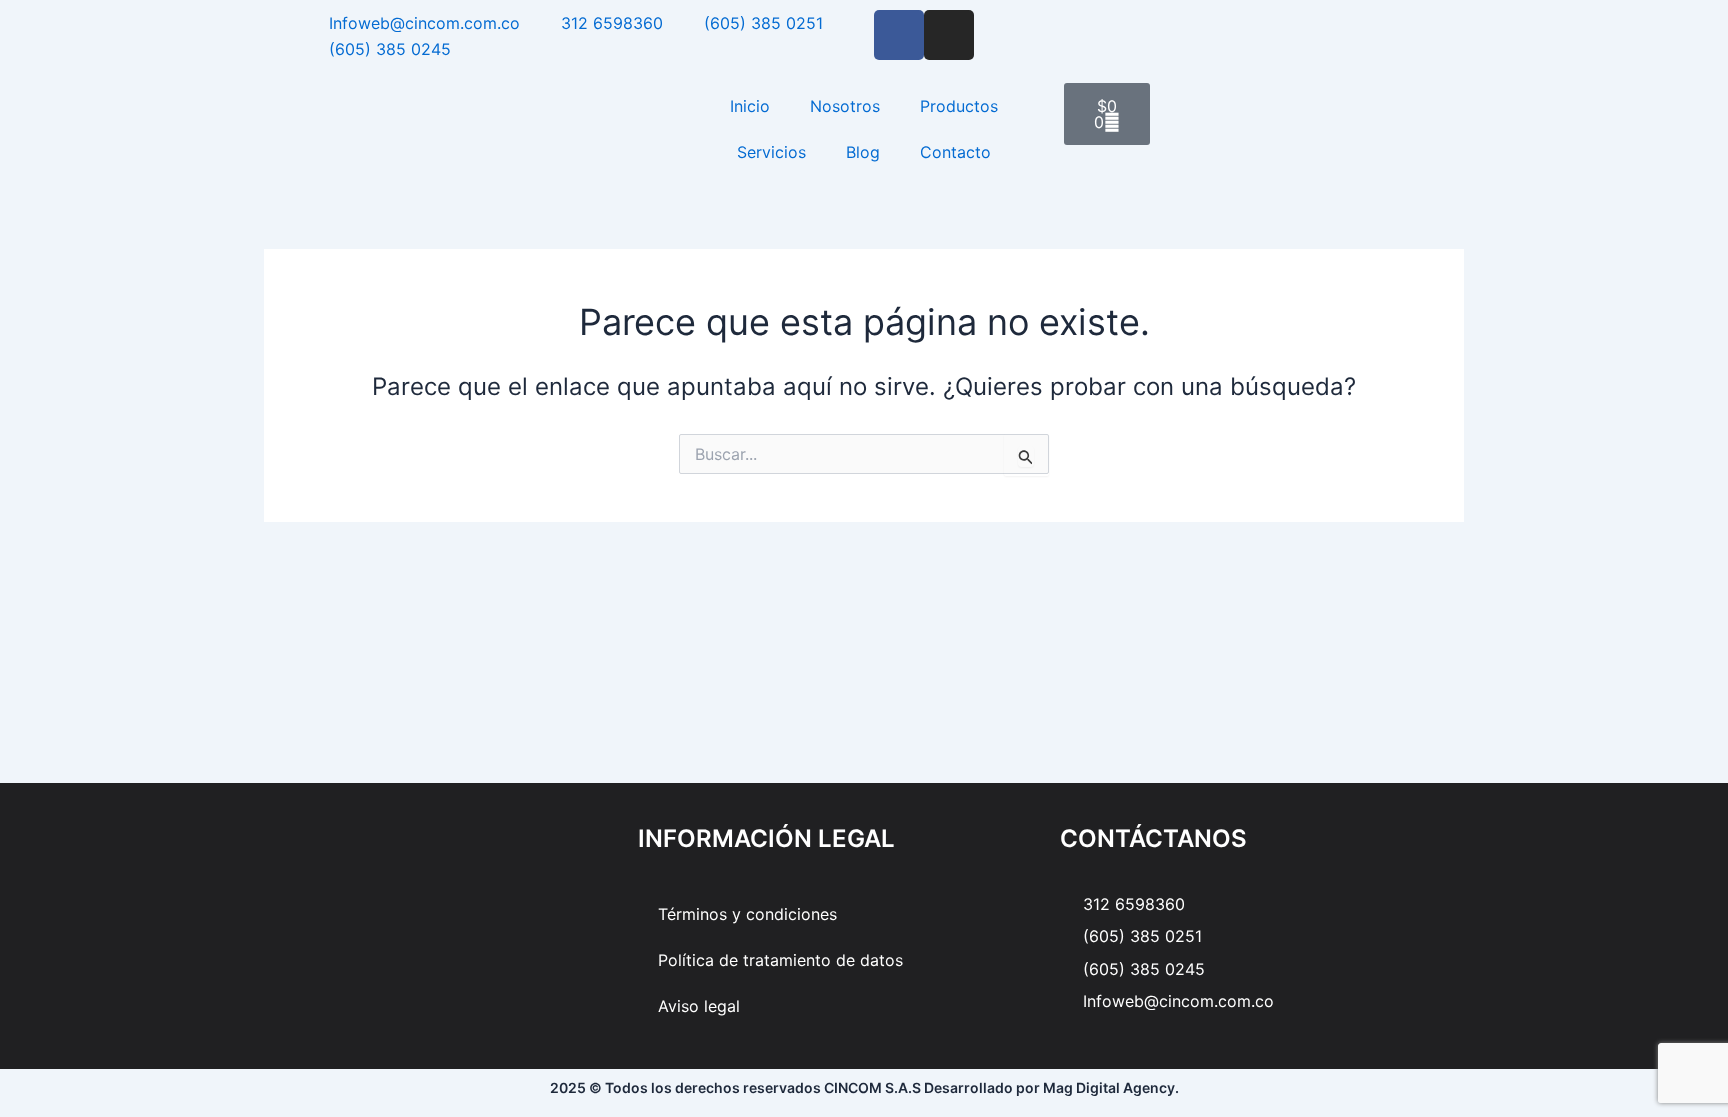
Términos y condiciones (747, 914)
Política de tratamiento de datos (780, 960)
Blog (863, 152)
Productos (959, 106)
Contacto (955, 152)
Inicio (750, 106)
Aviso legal (699, 1006)
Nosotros (845, 106)
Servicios (771, 152)
